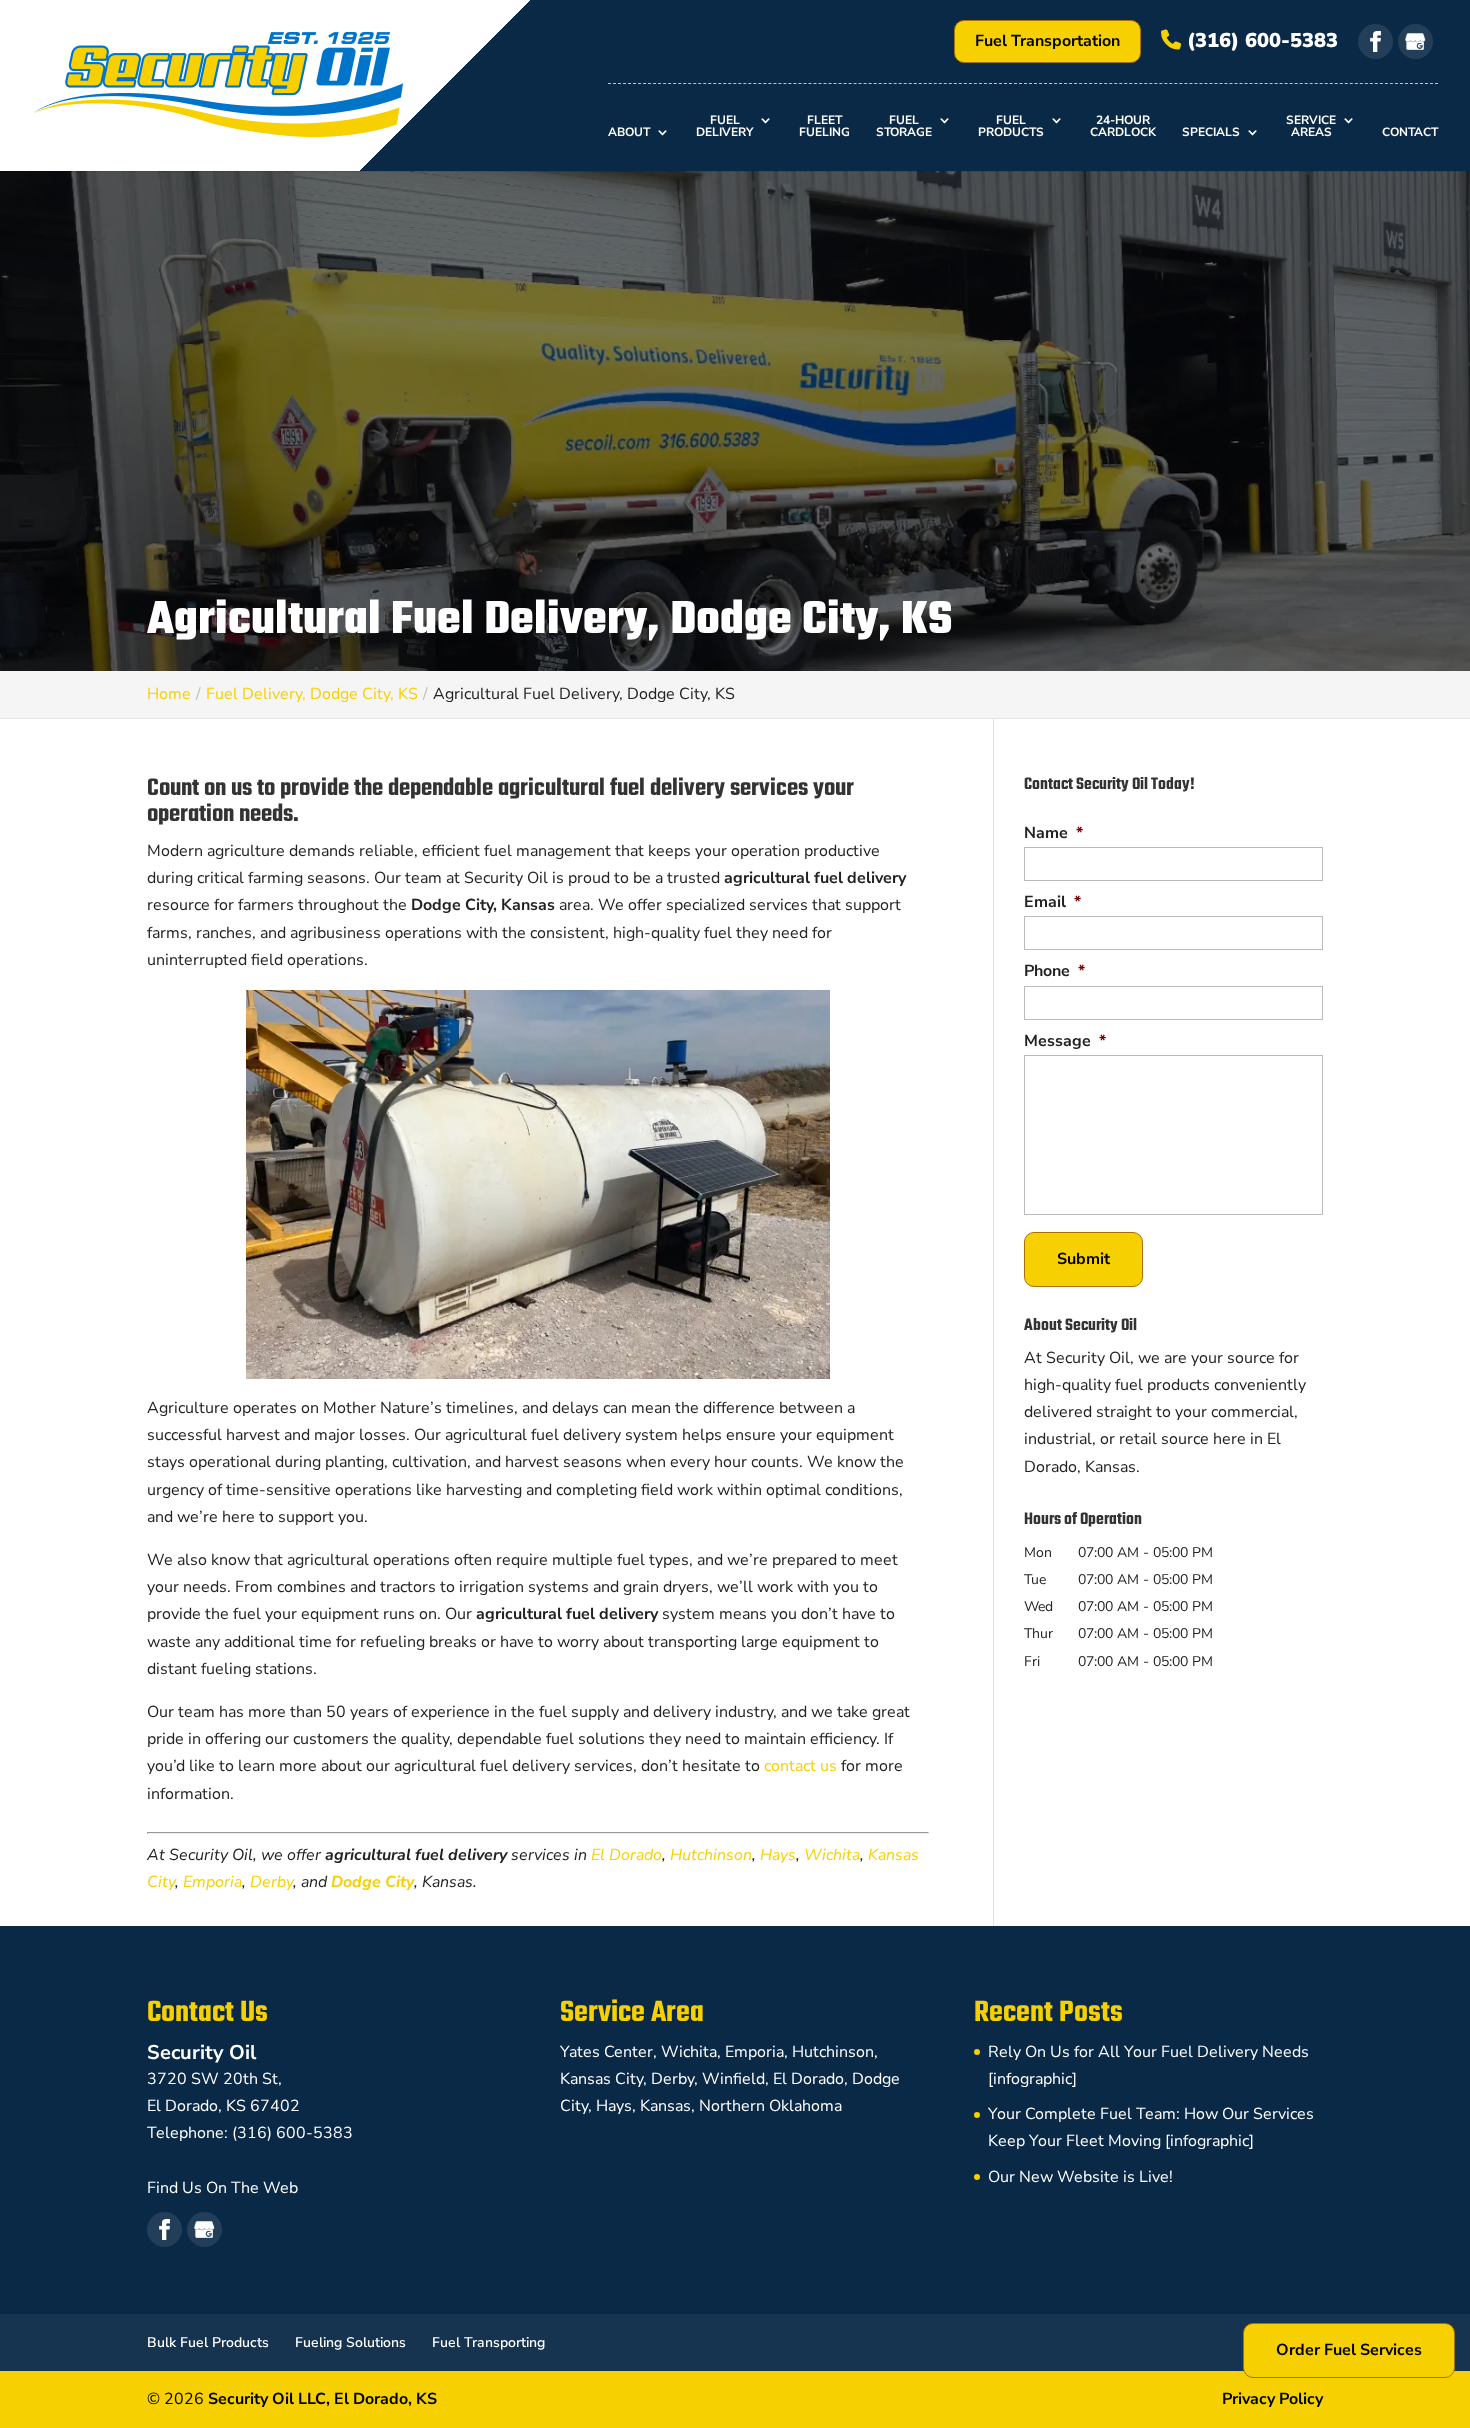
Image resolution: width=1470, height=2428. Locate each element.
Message (1065, 1041)
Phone (1054, 971)
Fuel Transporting (488, 2342)
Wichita (832, 1855)
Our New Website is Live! (1080, 2177)
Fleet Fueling (824, 127)
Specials (1211, 133)
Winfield (733, 2079)
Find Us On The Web (222, 2188)
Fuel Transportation (1047, 41)
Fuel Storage (904, 127)
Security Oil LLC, (322, 2399)
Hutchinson (711, 1855)
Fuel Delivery (724, 127)
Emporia (212, 1882)
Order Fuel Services (1349, 2350)
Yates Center (606, 2052)
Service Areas (1311, 127)
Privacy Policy (1272, 2399)
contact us (800, 1766)
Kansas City (601, 2079)
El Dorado (626, 1855)
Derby (271, 1882)
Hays (778, 1855)
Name (1053, 833)
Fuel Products (1011, 127)
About (629, 133)
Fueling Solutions (350, 2342)
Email (1052, 902)
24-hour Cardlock (1123, 127)
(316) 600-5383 (1259, 40)
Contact (1410, 133)
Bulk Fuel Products (208, 2342)
